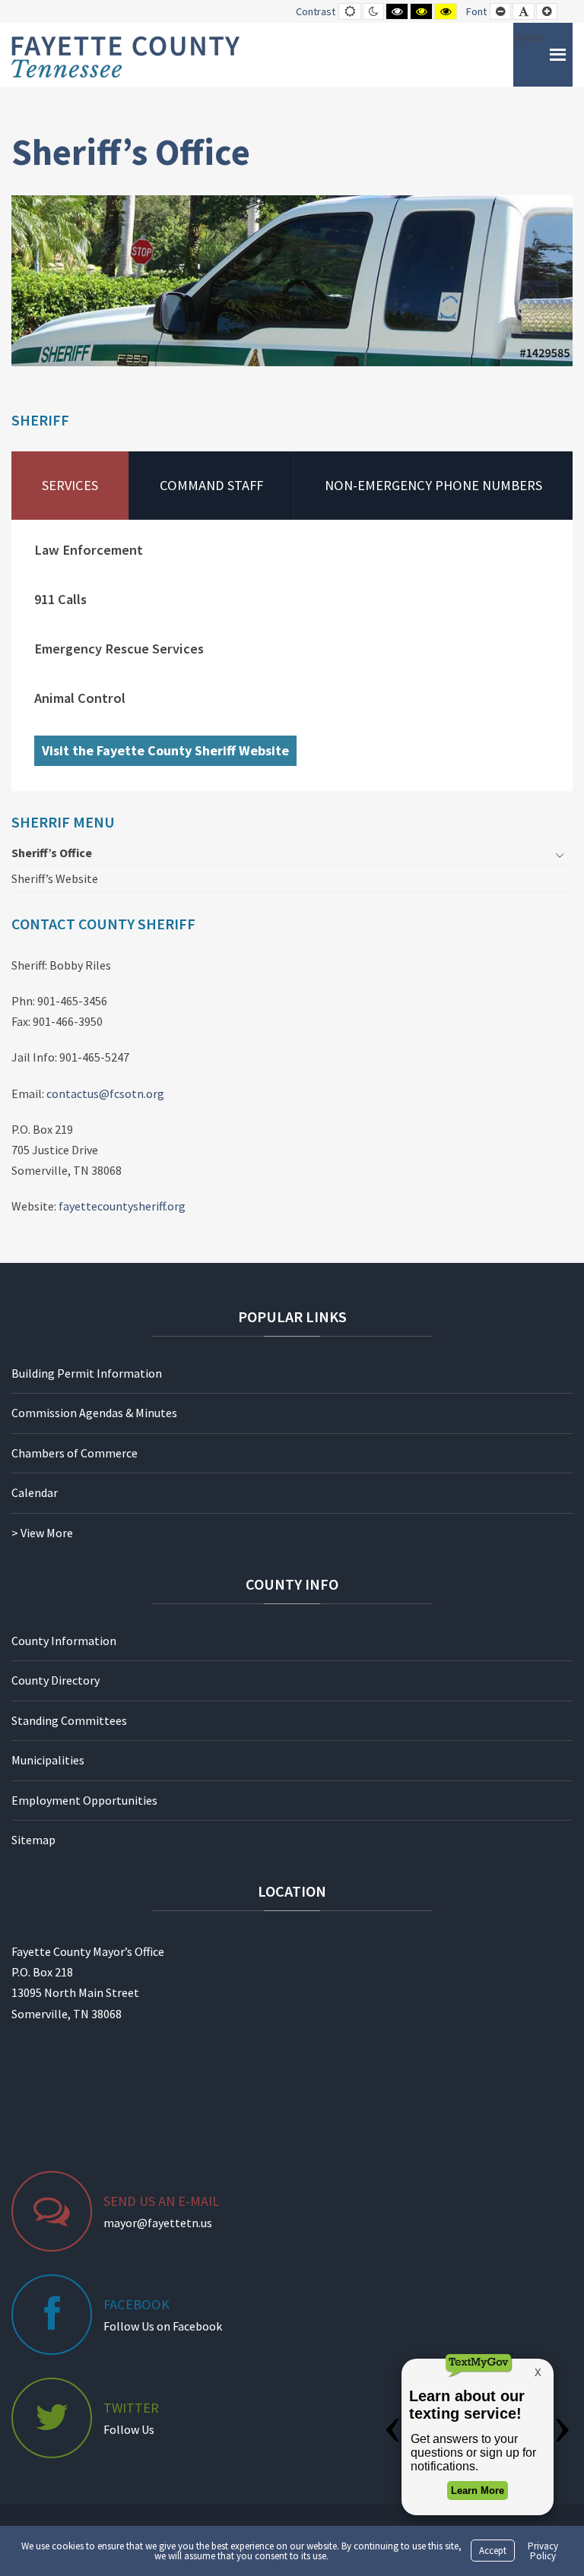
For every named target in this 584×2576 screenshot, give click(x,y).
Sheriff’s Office (52, 853)
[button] (530, 55)
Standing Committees (69, 1720)
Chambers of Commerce (75, 1453)
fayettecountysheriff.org (122, 1206)
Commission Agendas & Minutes (94, 1413)
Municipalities (48, 1760)
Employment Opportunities (84, 1800)
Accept (493, 2551)
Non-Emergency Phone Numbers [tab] (433, 485)
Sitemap (33, 1840)
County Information (64, 1641)
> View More (42, 1533)
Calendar (35, 1492)
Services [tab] (70, 485)
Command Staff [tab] (211, 485)
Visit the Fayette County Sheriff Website (165, 750)
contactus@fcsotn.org (105, 1093)
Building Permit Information (87, 1373)
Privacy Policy (543, 2551)
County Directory (56, 1680)
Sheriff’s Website (55, 878)
